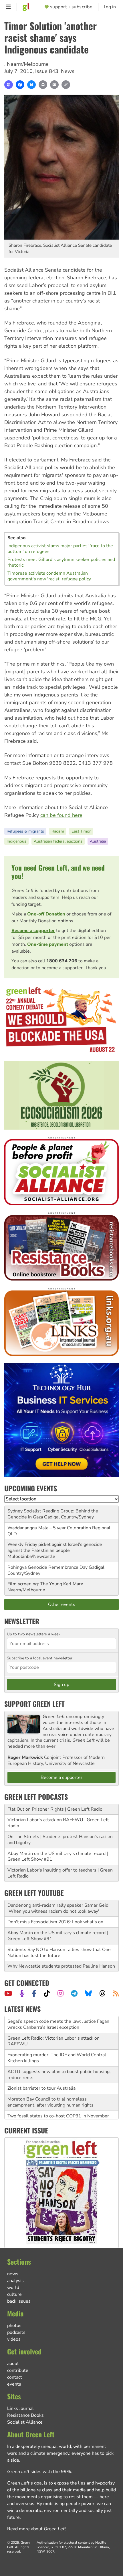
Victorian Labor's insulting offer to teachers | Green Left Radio (60, 1873)
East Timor (81, 831)
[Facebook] (20, 85)
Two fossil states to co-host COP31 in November (58, 2099)
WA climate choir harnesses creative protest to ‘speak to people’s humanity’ (56, 2113)
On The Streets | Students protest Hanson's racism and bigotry (60, 1840)
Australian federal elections (58, 841)
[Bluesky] (31, 85)
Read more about (37, 2529)
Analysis (15, 2281)
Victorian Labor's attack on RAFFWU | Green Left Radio (58, 1823)
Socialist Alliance (25, 2422)
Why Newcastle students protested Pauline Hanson (61, 1966)
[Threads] (102, 1993)
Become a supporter (33, 931)
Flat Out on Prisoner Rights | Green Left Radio (55, 1809)
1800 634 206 (62, 961)
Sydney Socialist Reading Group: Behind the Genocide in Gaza (53, 1514)
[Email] (54, 85)
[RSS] (116, 1993)
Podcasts (16, 2332)
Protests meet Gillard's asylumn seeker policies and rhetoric (61, 562)
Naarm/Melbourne (28, 64)
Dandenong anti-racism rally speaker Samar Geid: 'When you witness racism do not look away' (58, 1908)
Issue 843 (47, 71)
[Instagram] (60, 1993)
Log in (110, 7)
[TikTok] (47, 1993)
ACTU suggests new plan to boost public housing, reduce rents (59, 2058)
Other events (62, 1604)
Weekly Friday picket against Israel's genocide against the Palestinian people (55, 1547)
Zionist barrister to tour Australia (41, 2072)
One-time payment (48, 944)
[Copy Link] (66, 85)
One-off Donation (46, 914)
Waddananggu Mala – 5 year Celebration (49, 1528)
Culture (14, 2294)
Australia (98, 841)
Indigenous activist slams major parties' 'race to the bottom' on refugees (60, 549)
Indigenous (16, 841)
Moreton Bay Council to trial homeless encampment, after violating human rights (50, 2086)
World (13, 2288)
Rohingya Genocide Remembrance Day (47, 1567)
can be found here (61, 815)
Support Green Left (34, 1704)
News (68, 71)
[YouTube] (8, 1993)
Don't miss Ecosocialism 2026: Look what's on (55, 1922)
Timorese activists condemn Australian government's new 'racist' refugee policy (49, 576)
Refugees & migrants (25, 831)
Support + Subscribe (71, 7)
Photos (14, 2326)
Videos (14, 2339)
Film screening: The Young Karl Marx (45, 1584)
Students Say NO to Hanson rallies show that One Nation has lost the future (59, 1953)
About (13, 2364)
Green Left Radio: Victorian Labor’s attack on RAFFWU (53, 2024)
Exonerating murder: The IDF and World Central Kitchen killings (57, 2041)
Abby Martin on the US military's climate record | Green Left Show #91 (58, 1857)
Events (14, 2384)
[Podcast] (22, 1993)
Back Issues (19, 2301)
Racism (58, 831)
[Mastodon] (9, 85)
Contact (15, 2377)
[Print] (43, 85)
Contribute (18, 2370)
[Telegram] (74, 1993)
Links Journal (20, 2408)
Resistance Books (25, 2415)
